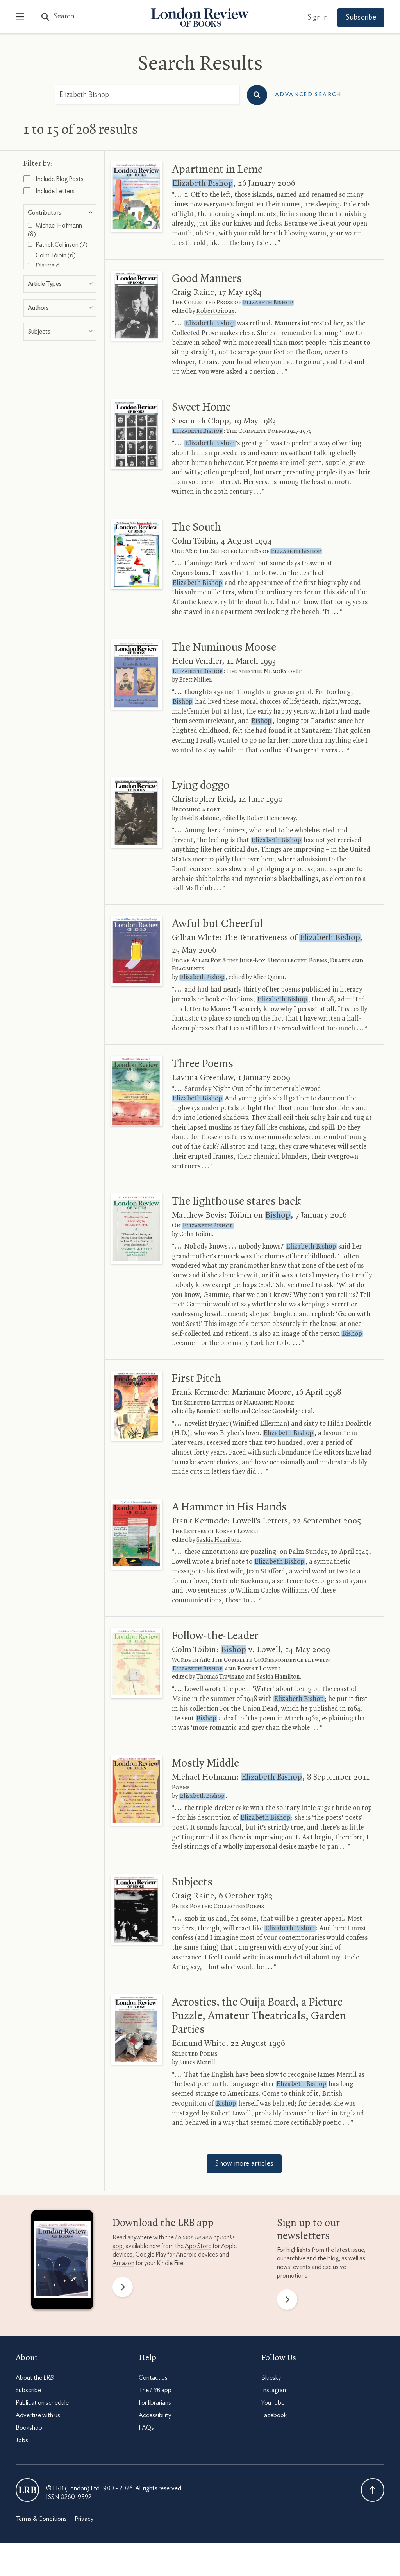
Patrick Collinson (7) (61, 245)
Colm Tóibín (196, 1234)
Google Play (151, 2255)
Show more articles (244, 2164)
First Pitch (196, 1379)
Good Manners (207, 279)
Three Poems (203, 1064)
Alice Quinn (269, 978)
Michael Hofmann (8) (55, 230)
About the (35, 2378)
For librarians (155, 2403)
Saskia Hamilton (218, 1540)
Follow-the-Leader (215, 1636)
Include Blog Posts (59, 179)
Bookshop (29, 2428)
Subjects (192, 1882)
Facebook (274, 2415)
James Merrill (197, 2063)
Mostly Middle (205, 1763)
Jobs (22, 2440)
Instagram (275, 2390)
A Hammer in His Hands (229, 1507)
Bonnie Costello (218, 1412)
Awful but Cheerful (217, 924)
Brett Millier (195, 680)
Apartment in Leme (217, 170)
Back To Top (373, 2490)
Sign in (318, 18)
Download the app (163, 2223)
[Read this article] (137, 197)
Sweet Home (201, 407)
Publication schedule (42, 2403)
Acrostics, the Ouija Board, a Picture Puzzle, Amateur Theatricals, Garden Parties (259, 2016)
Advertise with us (38, 2415)
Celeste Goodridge (276, 1412)
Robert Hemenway (271, 818)
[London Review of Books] (27, 2490)
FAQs (146, 2428)
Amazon (123, 2263)
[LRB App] (62, 2261)
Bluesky (271, 2378)
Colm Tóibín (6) (55, 255)
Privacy (84, 2519)
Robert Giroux (215, 311)
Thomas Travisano (221, 1677)
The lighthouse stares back (236, 1202)
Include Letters (54, 191)
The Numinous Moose (224, 648)
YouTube (273, 2403)
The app (155, 2390)
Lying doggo (201, 786)
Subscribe (361, 18)
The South (196, 527)
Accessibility (155, 2415)
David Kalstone (199, 818)
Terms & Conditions (41, 2519)
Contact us (153, 2378)
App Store (198, 2246)
